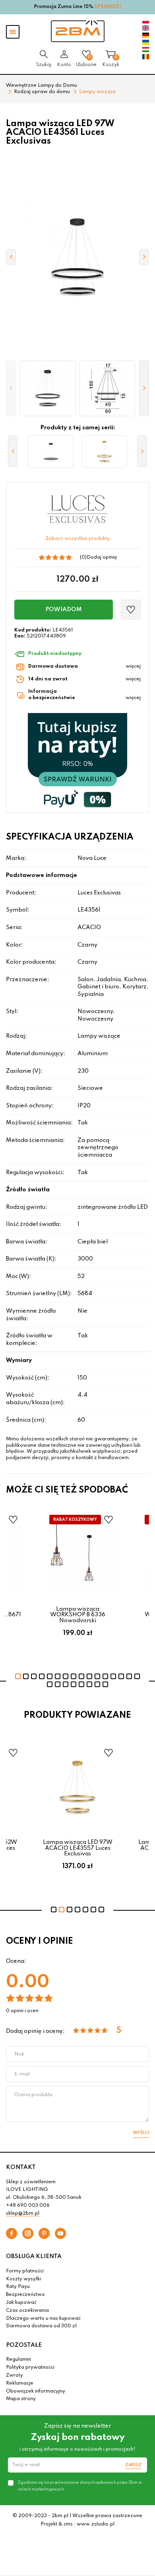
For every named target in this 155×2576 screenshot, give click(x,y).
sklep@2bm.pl (23, 2214)
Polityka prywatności (30, 2368)
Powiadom (64, 610)
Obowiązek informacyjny (36, 2391)
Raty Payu (18, 2287)
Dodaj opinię (102, 557)
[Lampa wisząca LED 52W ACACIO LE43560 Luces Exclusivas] (51, 452)
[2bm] (78, 31)
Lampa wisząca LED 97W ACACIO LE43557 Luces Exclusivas (78, 1848)
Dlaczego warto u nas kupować (43, 2319)
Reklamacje (20, 2383)
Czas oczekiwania (27, 2311)
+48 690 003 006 (28, 2206)
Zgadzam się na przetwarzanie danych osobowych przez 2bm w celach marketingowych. (80, 2486)
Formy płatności (25, 2271)
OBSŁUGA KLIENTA (34, 2256)
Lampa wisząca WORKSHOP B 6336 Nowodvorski (78, 1615)
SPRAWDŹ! (108, 7)
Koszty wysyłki (23, 2279)
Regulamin (18, 2360)
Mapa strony (21, 2399)
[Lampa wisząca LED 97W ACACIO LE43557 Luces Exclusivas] (104, 452)
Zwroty (15, 2375)
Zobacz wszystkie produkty (77, 539)
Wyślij (141, 2133)
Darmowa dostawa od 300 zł (41, 2326)
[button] (11, 388)
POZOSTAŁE (24, 2345)
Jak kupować (21, 2303)
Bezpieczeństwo (25, 2295)
